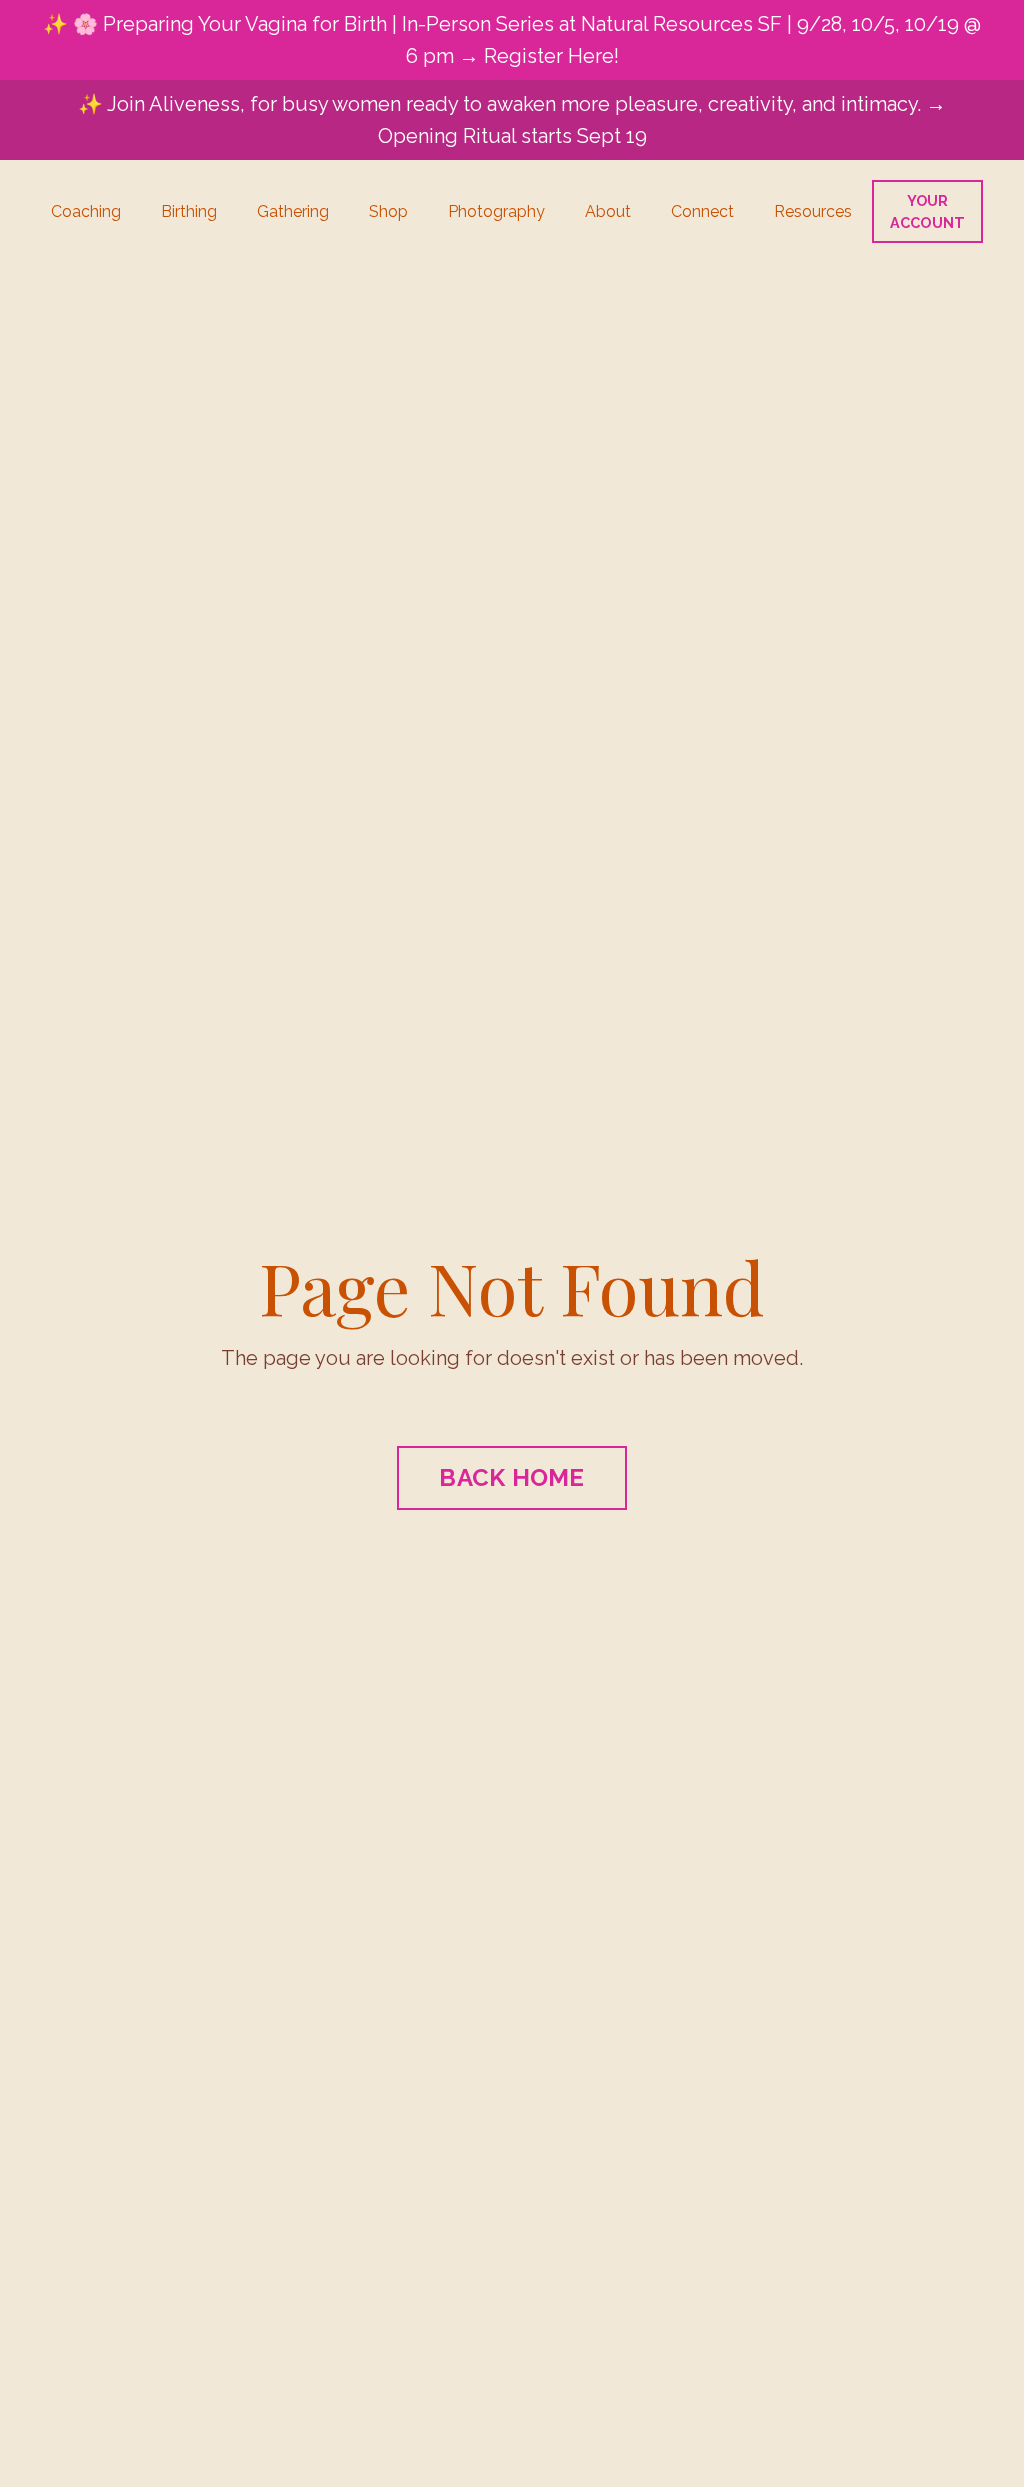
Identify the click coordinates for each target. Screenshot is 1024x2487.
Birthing (189, 211)
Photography (496, 211)
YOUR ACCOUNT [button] (928, 211)
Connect (702, 211)
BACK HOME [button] (511, 1477)
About (608, 211)
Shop (388, 211)
